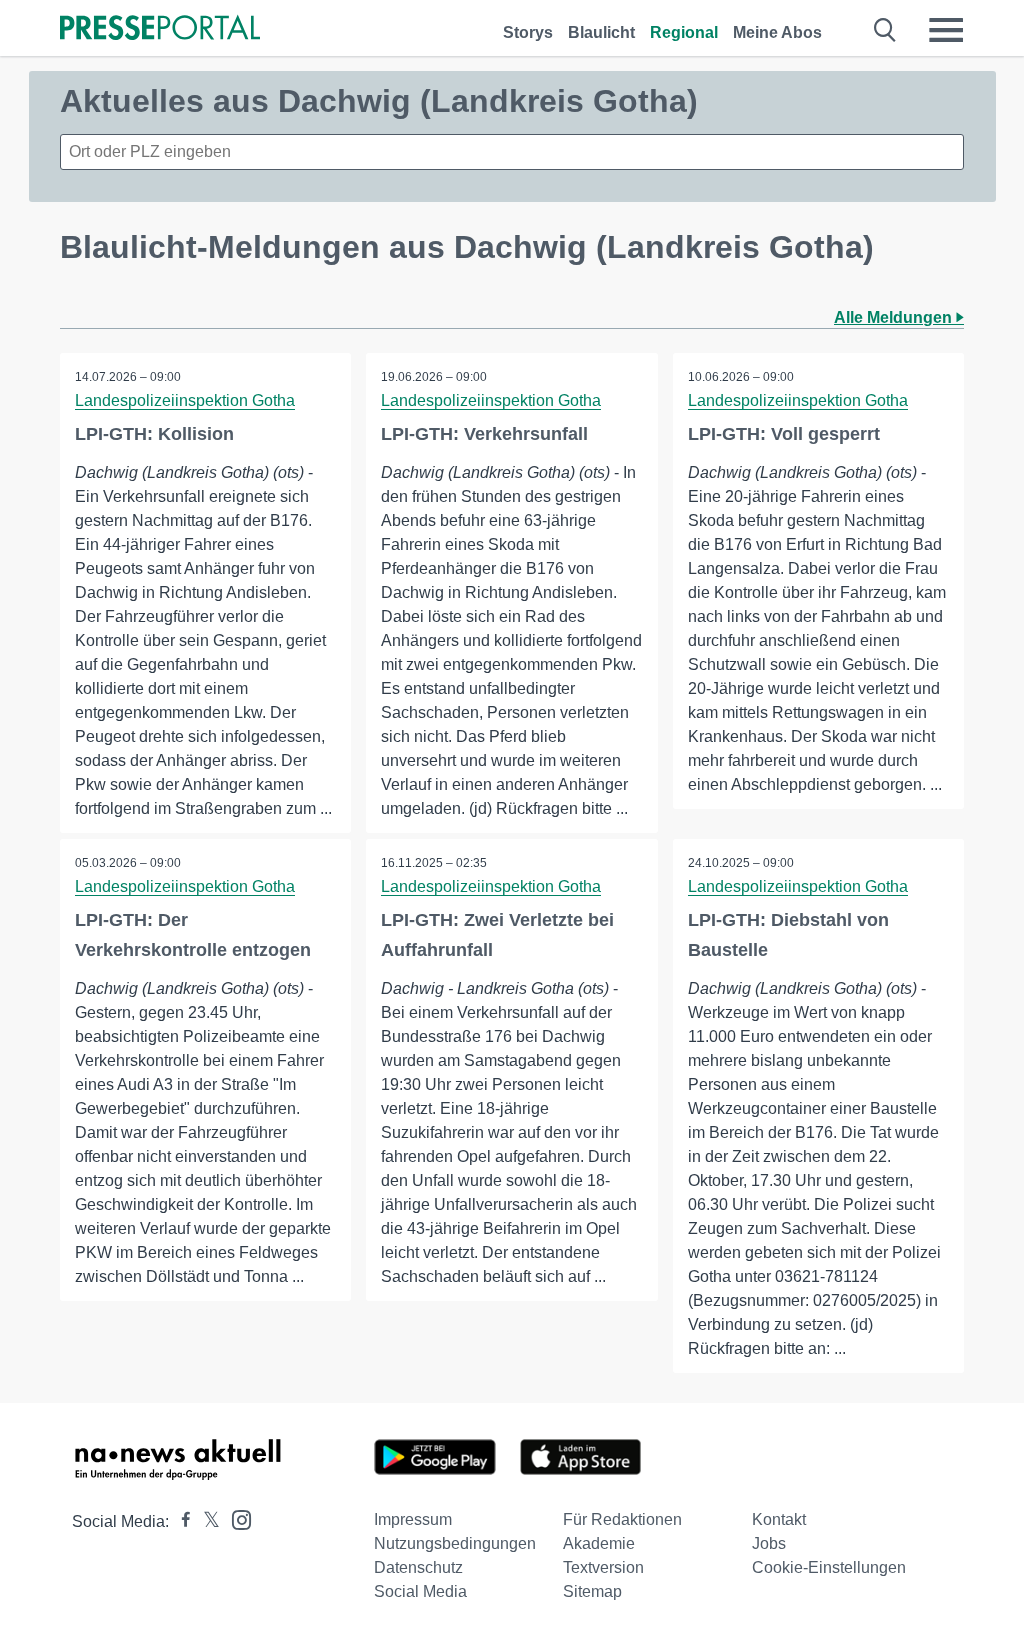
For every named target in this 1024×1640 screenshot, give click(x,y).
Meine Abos (777, 32)
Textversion (603, 1567)
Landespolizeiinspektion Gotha (185, 400)
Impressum (413, 1519)
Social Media (420, 1591)
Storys (528, 32)
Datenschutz (418, 1567)
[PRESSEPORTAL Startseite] (160, 29)
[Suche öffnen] (885, 30)
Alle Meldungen (895, 317)
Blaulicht (601, 32)
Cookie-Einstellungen (829, 1567)
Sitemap (592, 1591)
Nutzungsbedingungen (455, 1543)
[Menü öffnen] (946, 30)
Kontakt (779, 1519)
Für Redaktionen (622, 1519)
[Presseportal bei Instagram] (235, 1518)
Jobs (769, 1543)
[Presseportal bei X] (205, 1521)
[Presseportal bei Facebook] (180, 1521)
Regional (684, 32)
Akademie (599, 1543)
